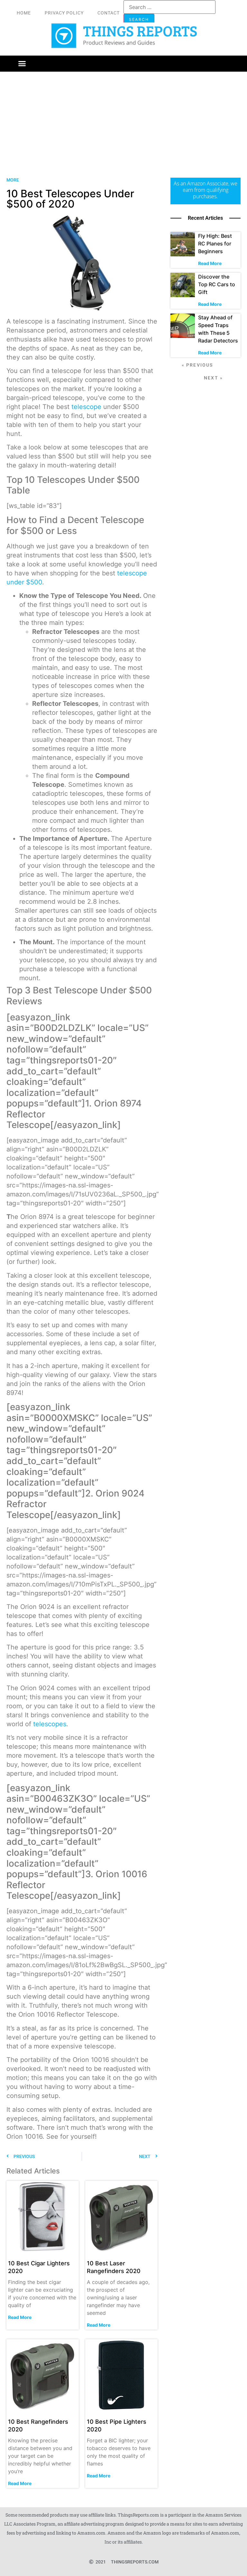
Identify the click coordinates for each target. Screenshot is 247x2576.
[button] (22, 64)
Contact (109, 13)
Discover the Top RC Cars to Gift (217, 284)
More (13, 180)
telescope (85, 407)
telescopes (50, 1724)
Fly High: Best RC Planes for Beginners (215, 244)
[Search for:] (169, 7)
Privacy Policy (64, 13)
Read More (20, 2317)
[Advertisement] (123, 120)
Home (24, 13)
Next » (213, 378)
